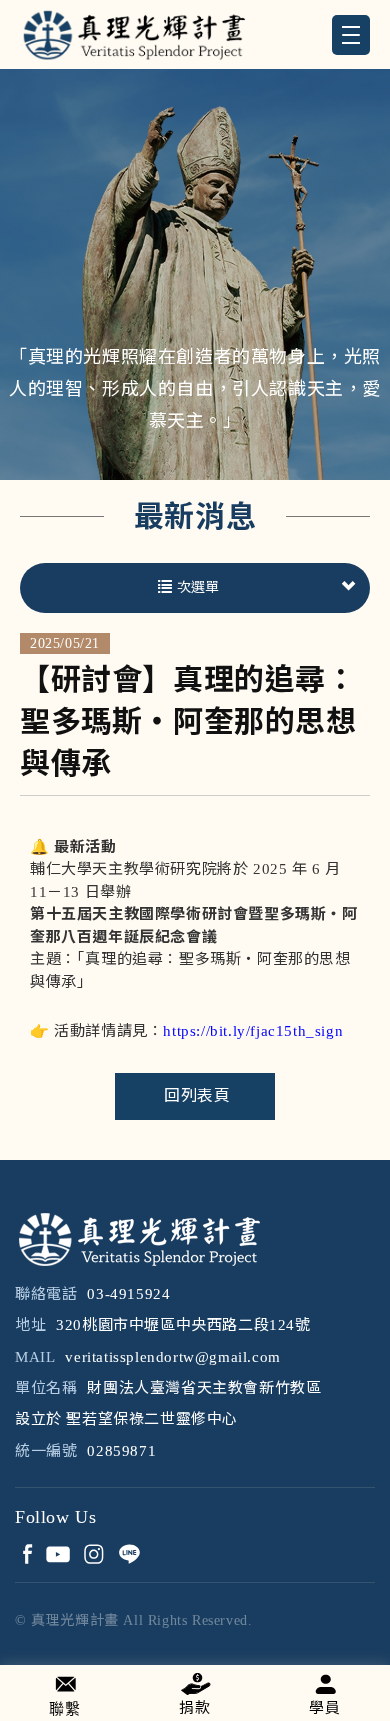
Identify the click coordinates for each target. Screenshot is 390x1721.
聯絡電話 (46, 1294)
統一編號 (46, 1451)
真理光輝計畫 (133, 34)
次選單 (198, 587)
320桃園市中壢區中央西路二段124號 (183, 1325)
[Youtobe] (57, 1554)
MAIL (35, 1357)
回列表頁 (197, 1095)
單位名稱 (46, 1388)
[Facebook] (27, 1554)
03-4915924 (128, 1294)
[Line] (128, 1554)
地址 (30, 1325)
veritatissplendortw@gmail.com (172, 1357)
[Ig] (93, 1554)
